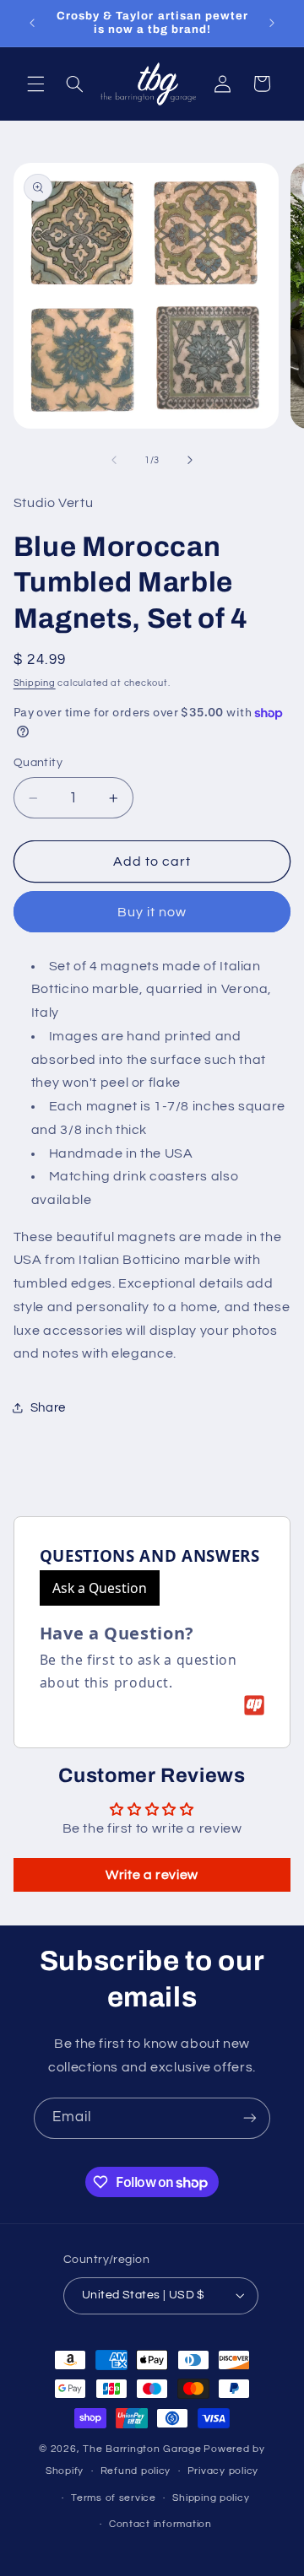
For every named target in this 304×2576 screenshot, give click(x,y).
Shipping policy (211, 2498)
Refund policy (136, 2471)
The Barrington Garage (142, 2449)
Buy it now (152, 912)
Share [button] (48, 1408)
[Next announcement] (272, 23)
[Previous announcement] (32, 23)
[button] (35, 84)
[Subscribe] (250, 2118)
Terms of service (114, 2498)
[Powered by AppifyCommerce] (254, 1705)
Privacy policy (223, 2471)
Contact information (160, 2524)
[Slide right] (190, 460)
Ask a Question (100, 1588)
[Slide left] (114, 460)
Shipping (35, 683)
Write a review (152, 1875)
